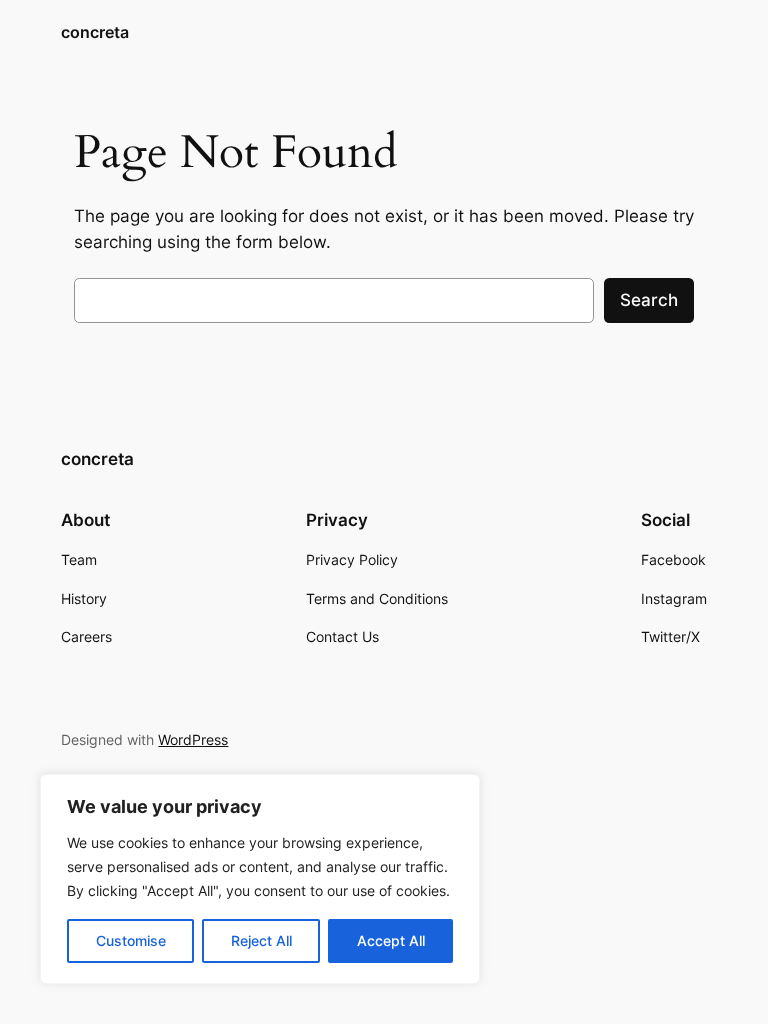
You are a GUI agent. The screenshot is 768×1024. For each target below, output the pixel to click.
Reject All (261, 940)
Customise (131, 940)
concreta (95, 32)
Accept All (391, 940)
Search (649, 300)
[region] (260, 879)
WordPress (193, 739)
